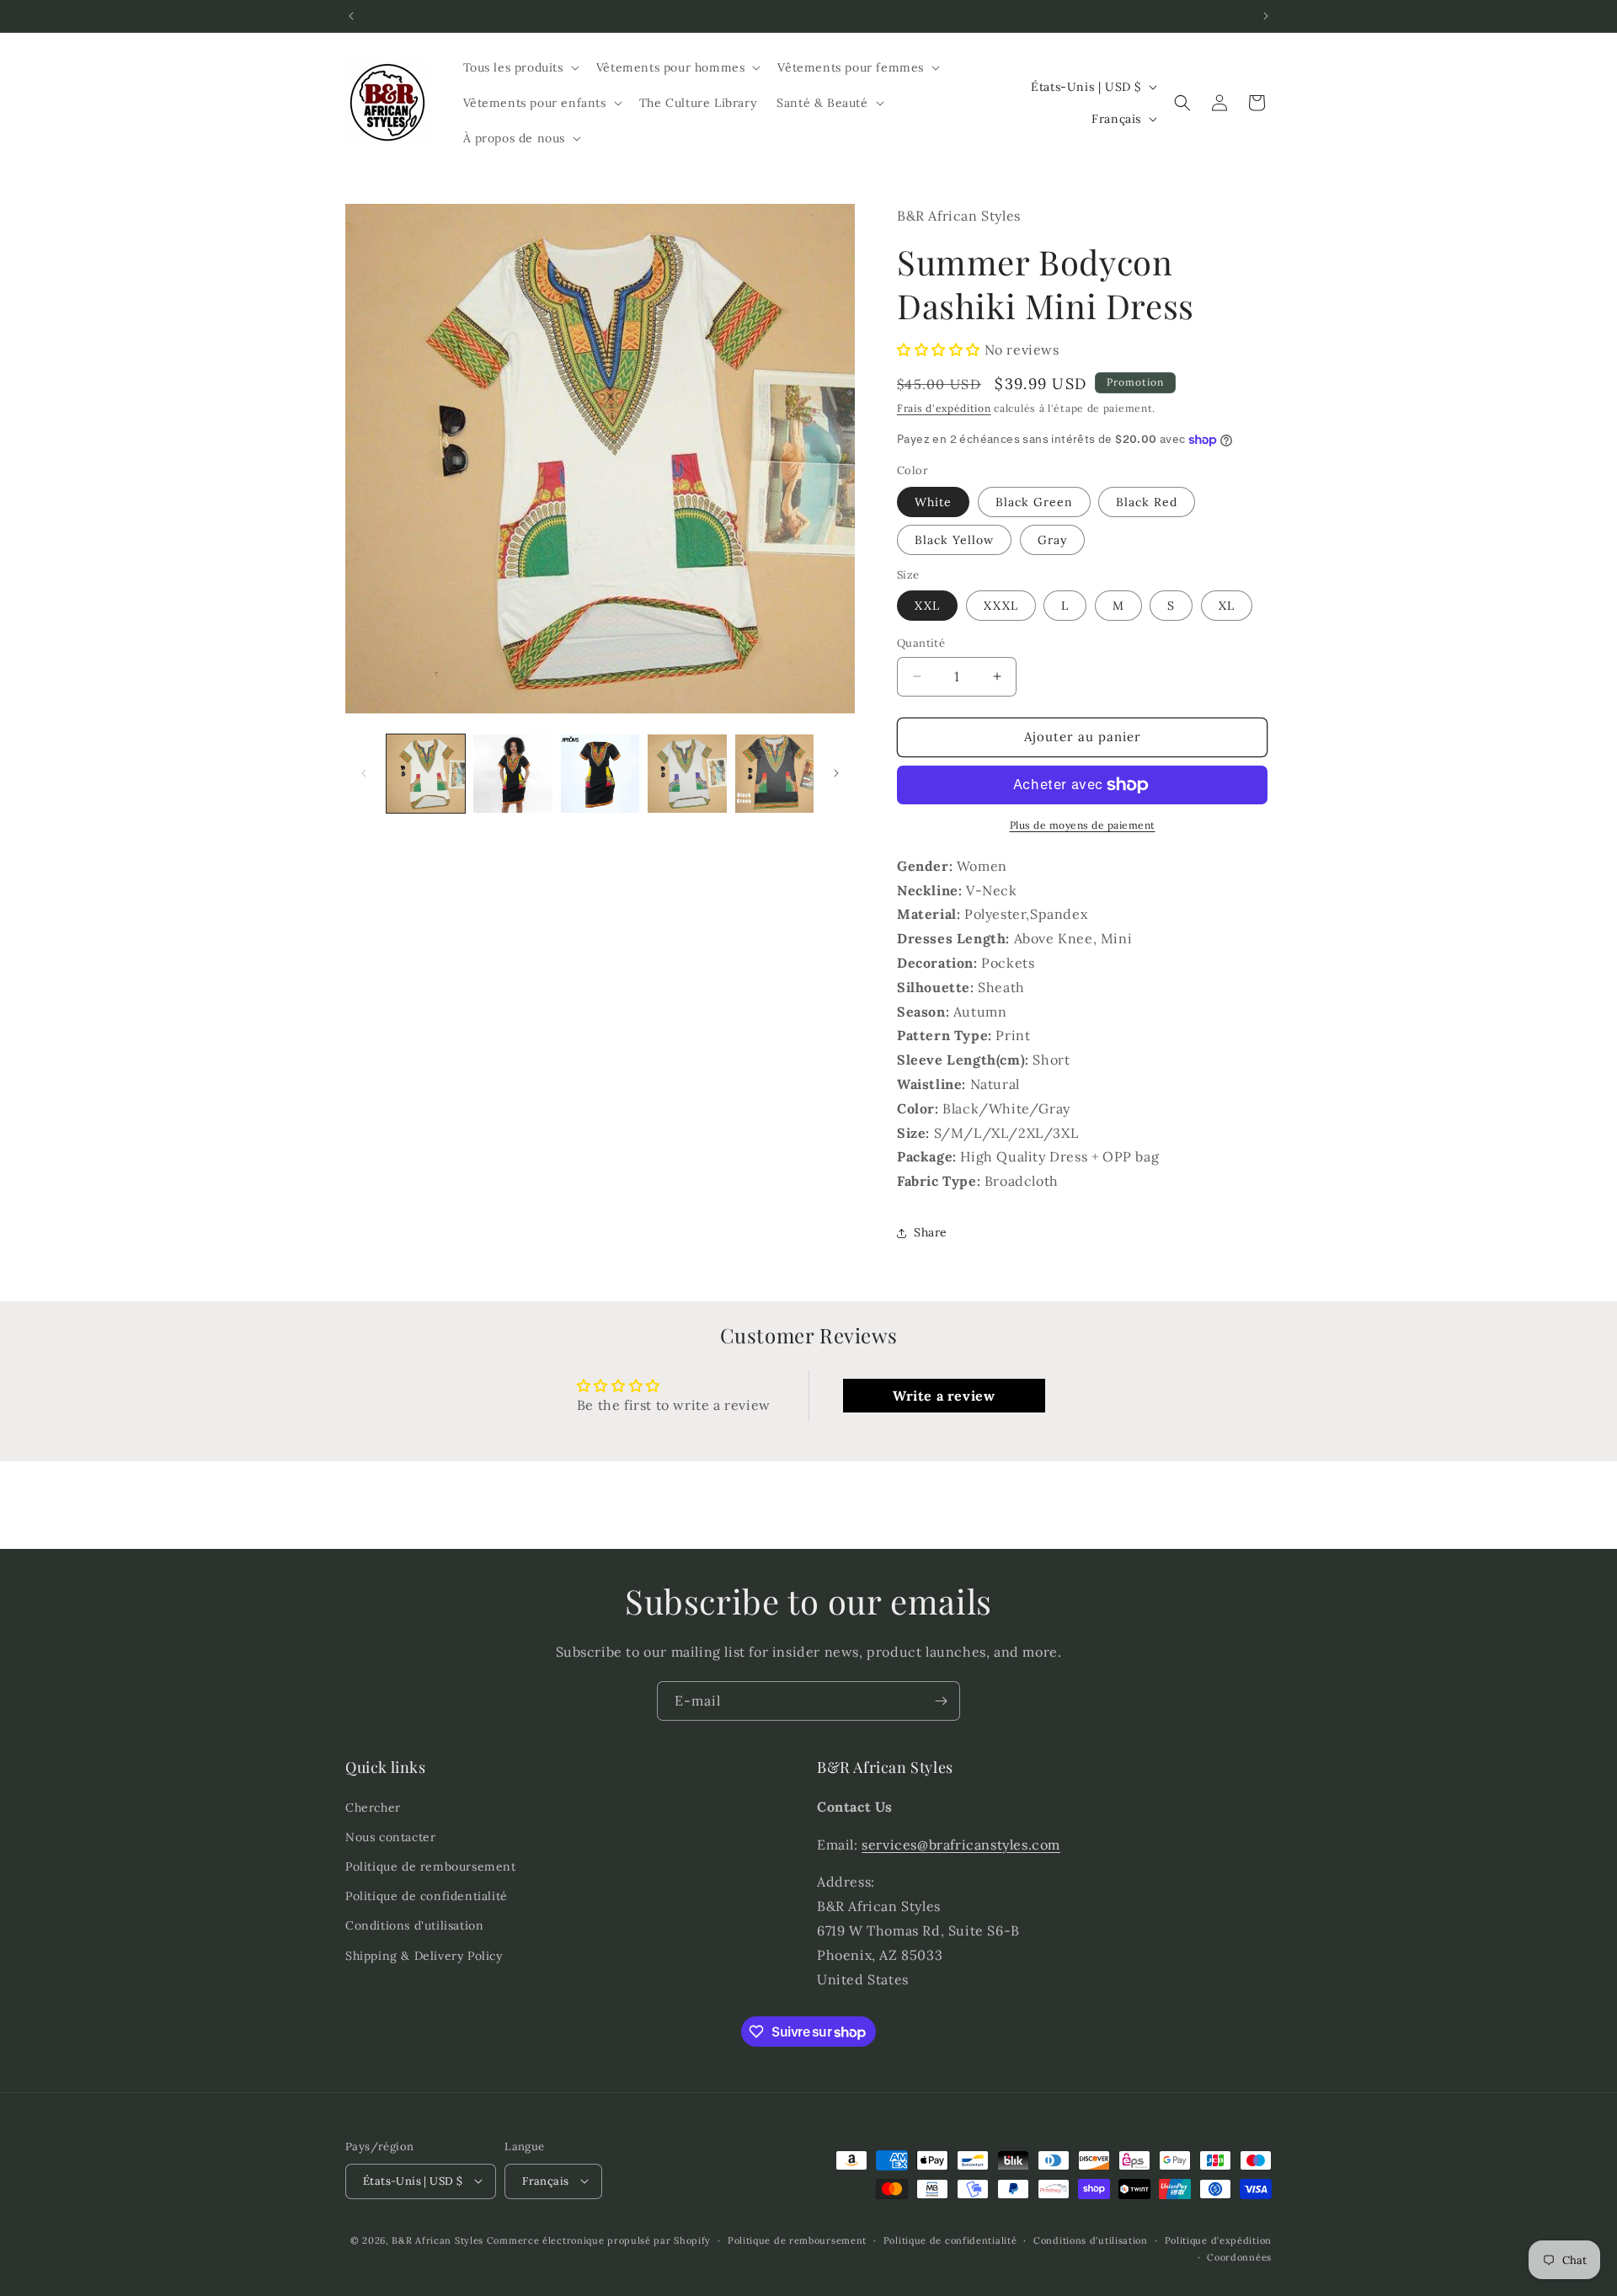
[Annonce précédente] (351, 16)
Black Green (1034, 502)
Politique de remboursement (431, 1866)
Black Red (1147, 502)
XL (1227, 606)
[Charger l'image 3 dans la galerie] (600, 774)
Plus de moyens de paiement (1083, 825)
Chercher (373, 1807)
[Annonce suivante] (1266, 16)
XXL (927, 606)
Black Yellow (954, 540)
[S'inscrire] (941, 1701)
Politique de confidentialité (427, 1896)
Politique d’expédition (1218, 2240)
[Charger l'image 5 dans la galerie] (774, 774)
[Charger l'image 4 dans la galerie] (687, 774)
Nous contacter (390, 1836)
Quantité (921, 643)
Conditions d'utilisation (414, 1925)
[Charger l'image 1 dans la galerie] (426, 774)
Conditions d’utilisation (1091, 2240)
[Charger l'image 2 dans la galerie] (512, 774)
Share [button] (931, 1232)
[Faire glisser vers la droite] (836, 773)
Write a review (944, 1396)
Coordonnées (1239, 2256)
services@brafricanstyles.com (961, 1844)
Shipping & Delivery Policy (424, 1955)
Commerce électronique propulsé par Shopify (599, 2240)
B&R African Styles (438, 2240)
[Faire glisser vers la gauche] (364, 773)
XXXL (1001, 606)
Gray (1052, 540)
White (933, 502)
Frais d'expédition (944, 408)
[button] (520, 67)
